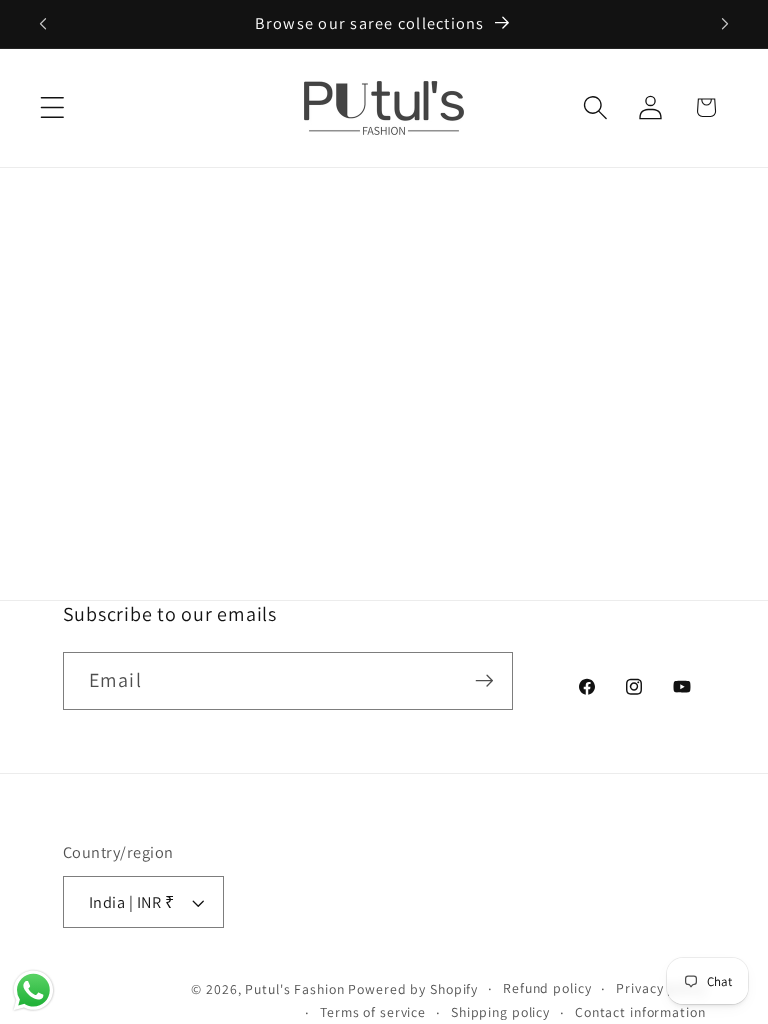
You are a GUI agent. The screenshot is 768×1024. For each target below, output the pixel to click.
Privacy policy (660, 988)
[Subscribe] (484, 681)
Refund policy (547, 988)
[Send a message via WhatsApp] (33, 990)
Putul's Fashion (294, 989)
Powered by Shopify (413, 989)
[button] (52, 107)
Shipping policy (500, 1012)
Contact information (640, 1012)
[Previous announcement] (43, 24)
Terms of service (373, 1012)
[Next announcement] (725, 24)
